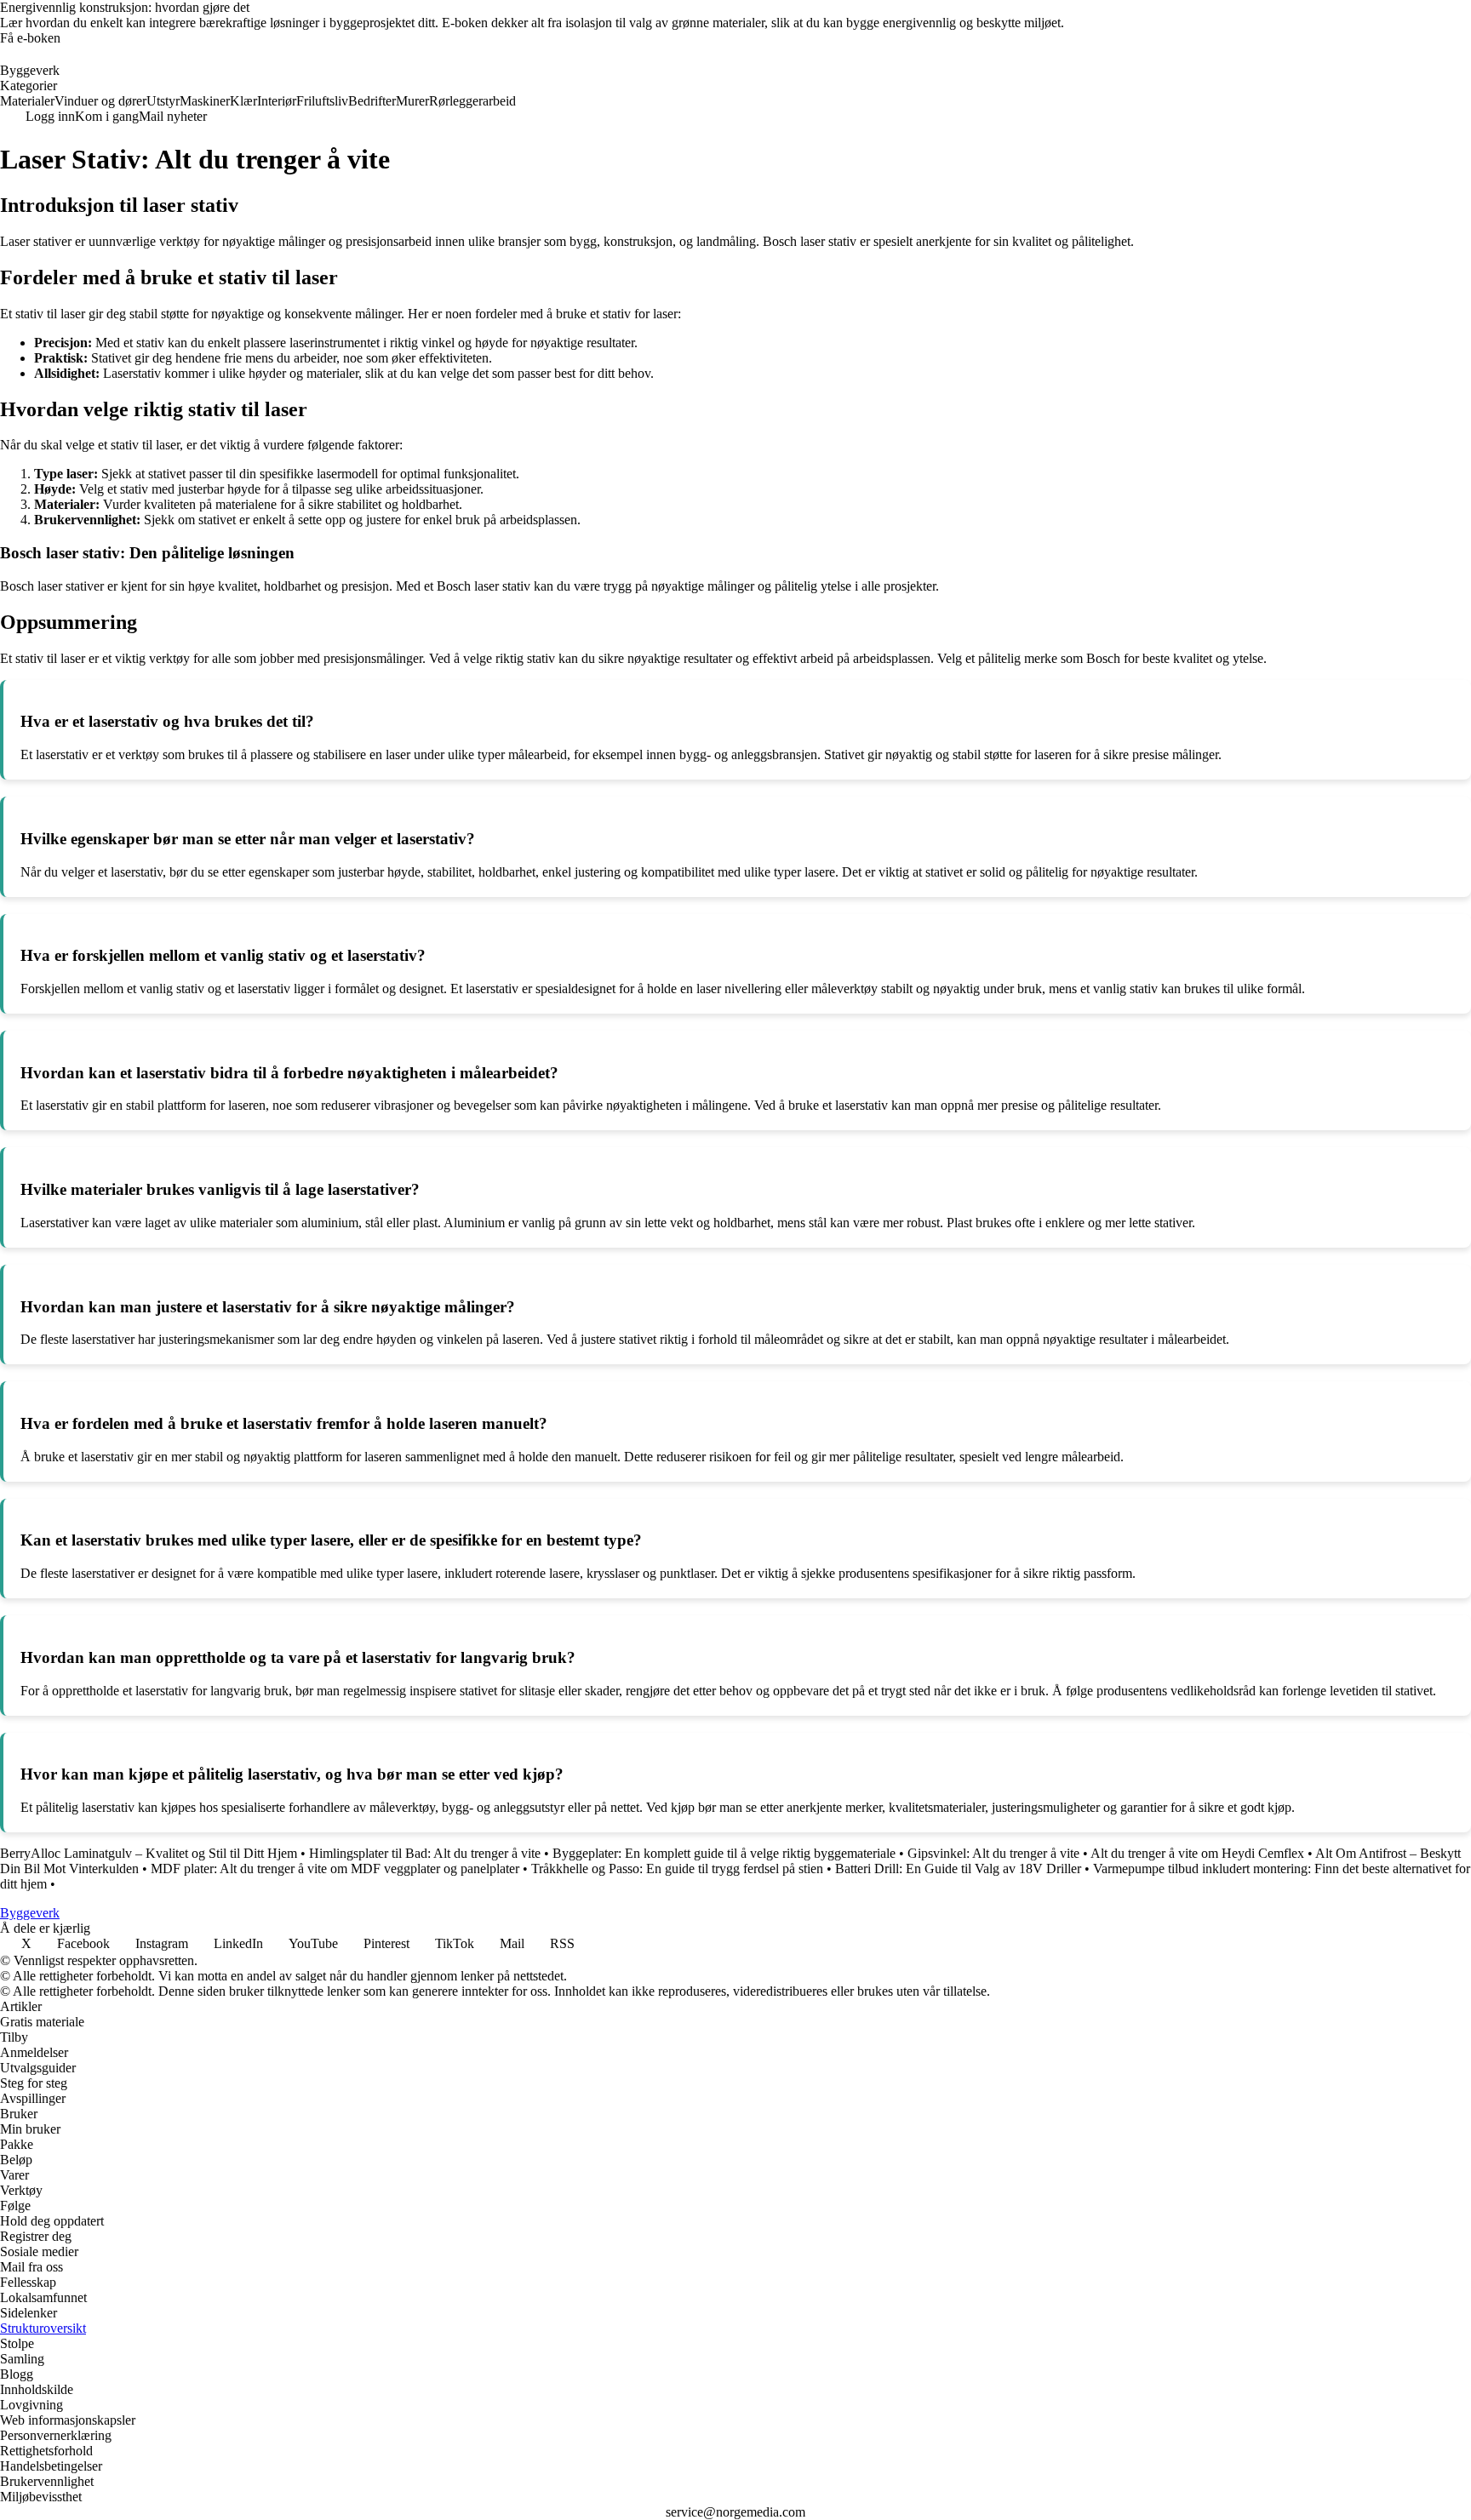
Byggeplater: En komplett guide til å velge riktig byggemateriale (724, 1853)
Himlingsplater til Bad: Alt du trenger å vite (425, 1853)
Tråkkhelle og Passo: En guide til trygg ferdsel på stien (677, 1869)
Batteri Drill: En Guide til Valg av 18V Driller (958, 1869)
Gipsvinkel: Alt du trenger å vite (993, 1853)
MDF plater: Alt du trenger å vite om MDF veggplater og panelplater (335, 1869)
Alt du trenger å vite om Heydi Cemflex (1197, 1853)
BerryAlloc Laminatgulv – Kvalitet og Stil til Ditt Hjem (149, 1853)
